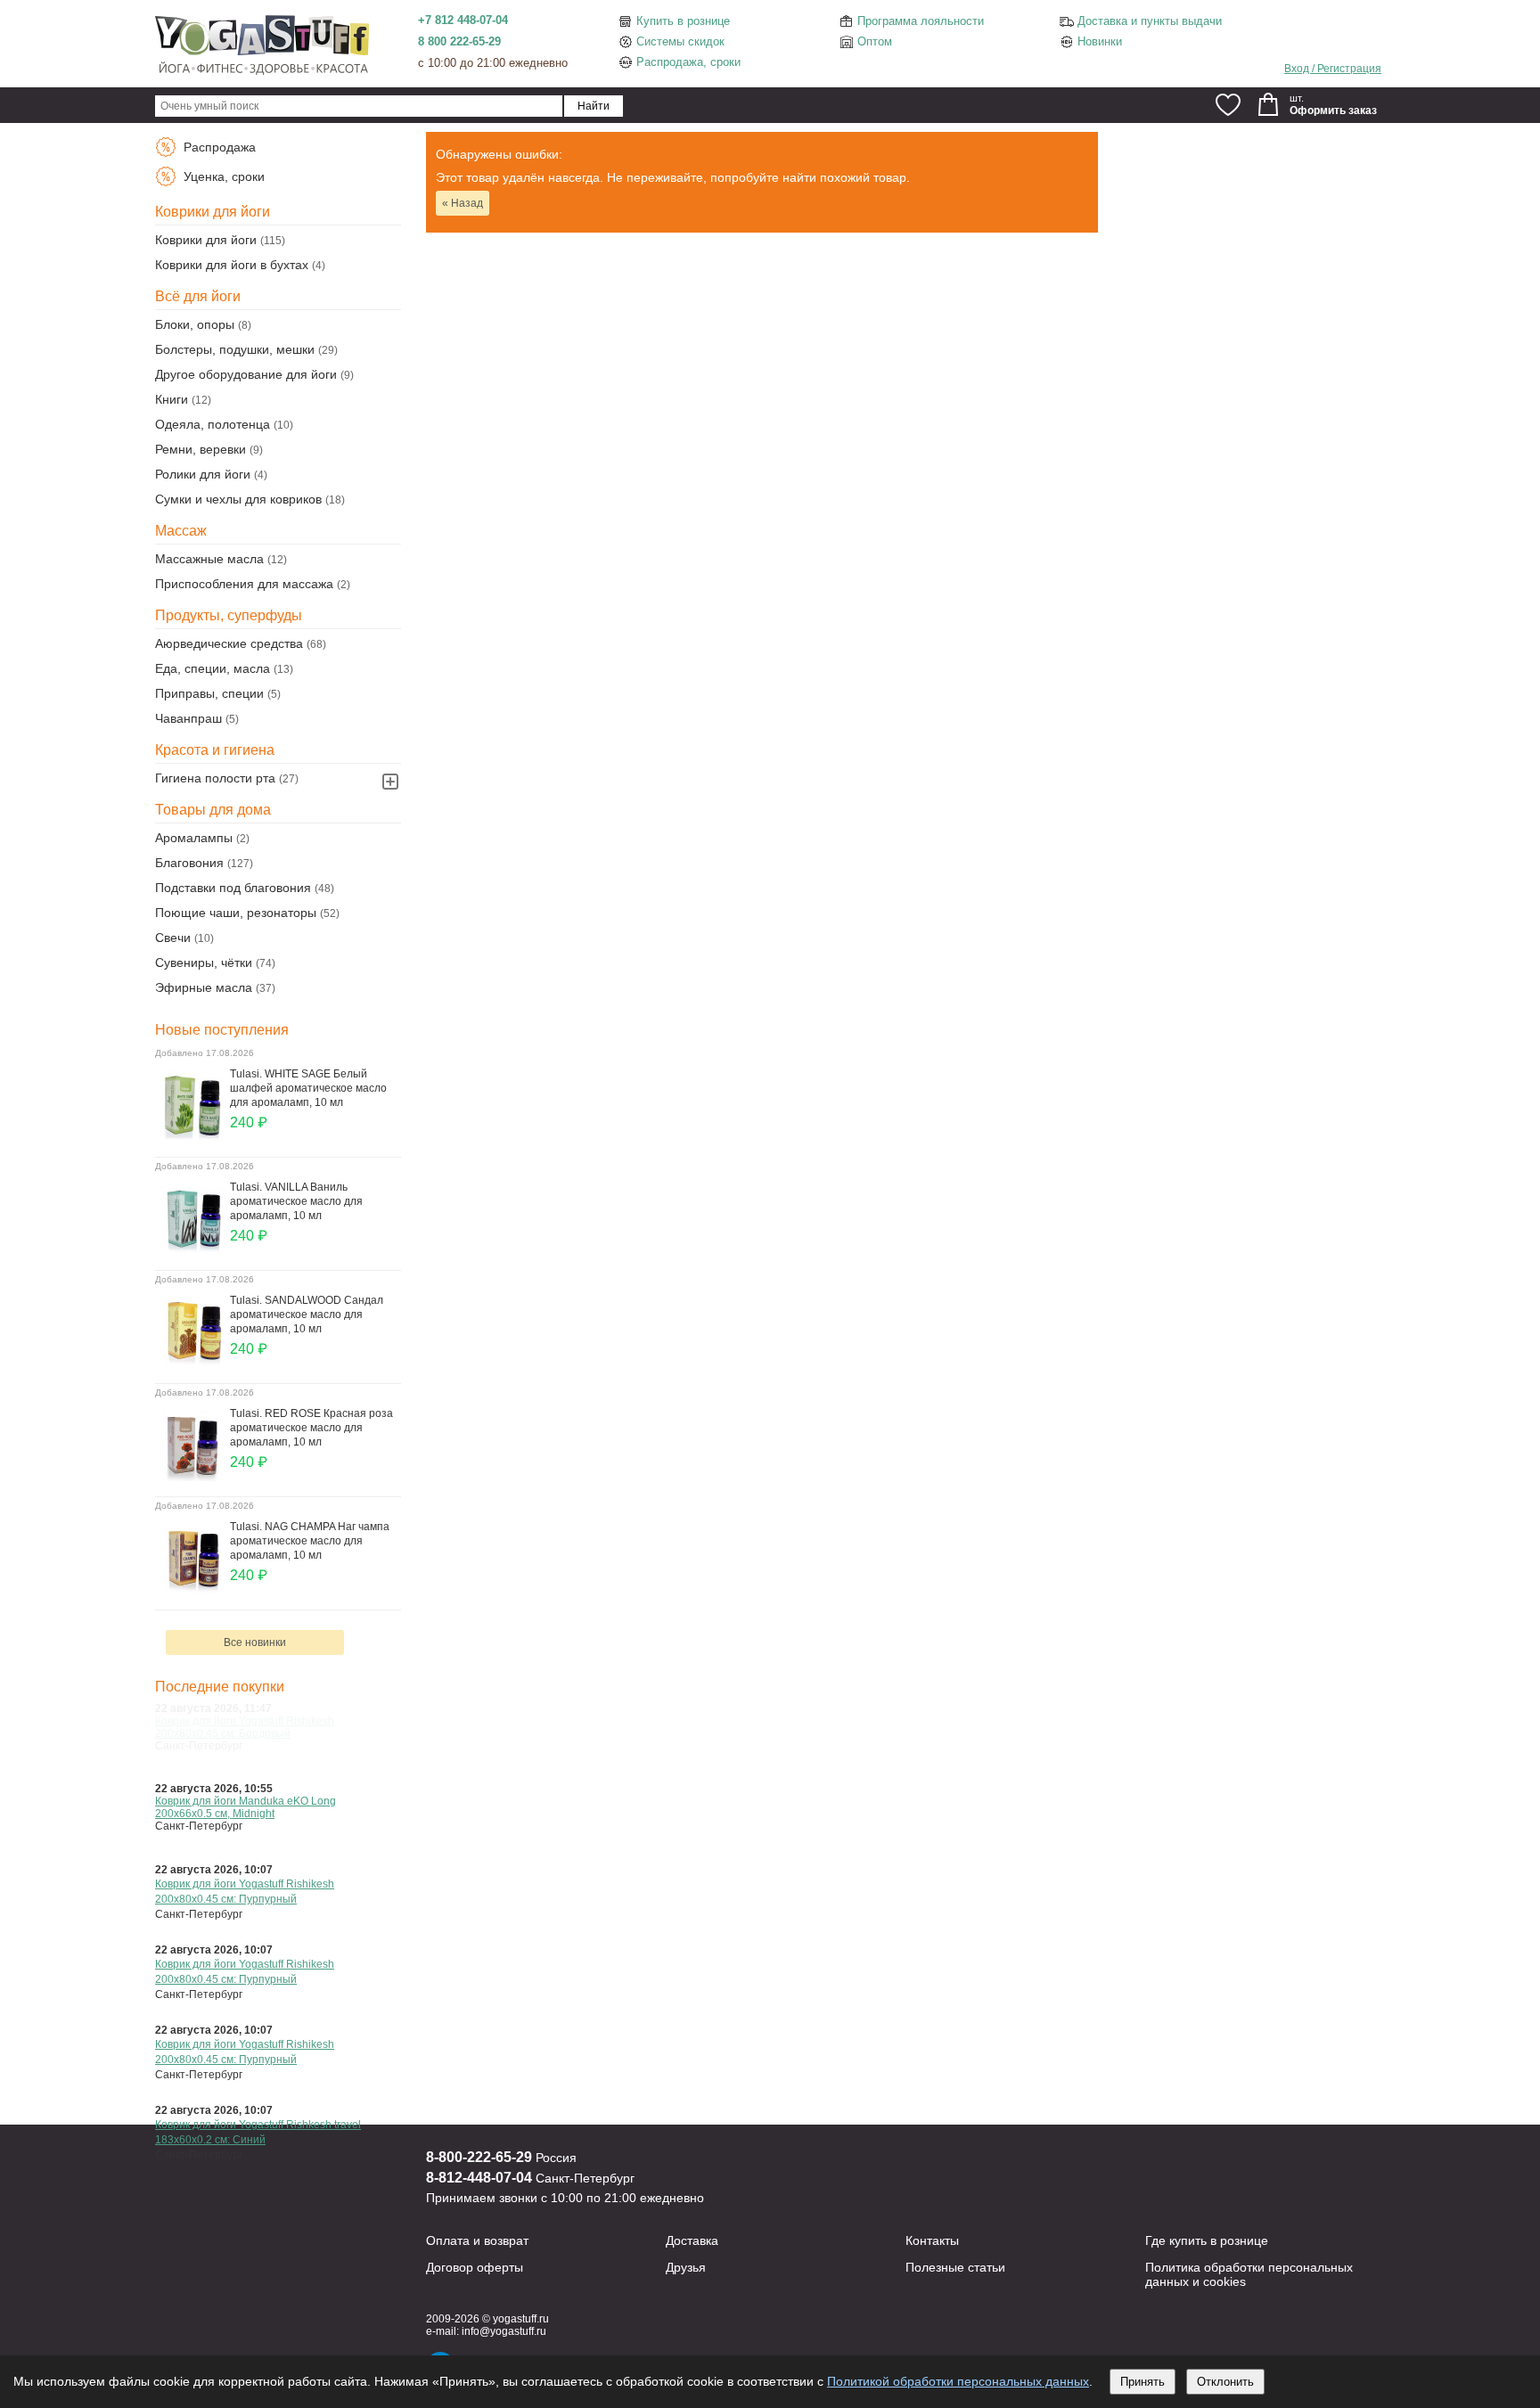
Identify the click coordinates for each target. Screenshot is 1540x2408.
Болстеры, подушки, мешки (235, 349)
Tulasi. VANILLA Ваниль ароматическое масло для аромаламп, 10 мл (296, 1201)
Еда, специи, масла (213, 668)
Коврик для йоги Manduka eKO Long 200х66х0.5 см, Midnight (246, 1807)
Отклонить (1225, 2382)
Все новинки (255, 1642)
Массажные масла (209, 559)
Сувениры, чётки (204, 962)
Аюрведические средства (229, 643)
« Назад (463, 203)
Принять (1143, 2382)
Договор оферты (475, 2267)
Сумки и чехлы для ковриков (238, 499)
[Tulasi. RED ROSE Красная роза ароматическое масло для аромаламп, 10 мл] (192, 1477)
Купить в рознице (683, 21)
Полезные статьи (955, 2267)
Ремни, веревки (201, 449)
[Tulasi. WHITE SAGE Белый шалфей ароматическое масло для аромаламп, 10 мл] (192, 1137)
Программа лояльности (921, 21)
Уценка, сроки (222, 176)
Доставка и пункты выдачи (1150, 21)
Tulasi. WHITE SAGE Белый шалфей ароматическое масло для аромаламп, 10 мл (308, 1088)
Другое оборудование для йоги (246, 374)
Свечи (173, 938)
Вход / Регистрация (1333, 69)
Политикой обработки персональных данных (958, 2381)
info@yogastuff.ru (504, 2331)
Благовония (189, 863)
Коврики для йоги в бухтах (232, 265)
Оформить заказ (1333, 111)
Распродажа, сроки (688, 62)
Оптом (875, 41)
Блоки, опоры (195, 324)
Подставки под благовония (233, 888)
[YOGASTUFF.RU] (262, 73)
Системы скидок (680, 41)
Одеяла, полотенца (213, 424)
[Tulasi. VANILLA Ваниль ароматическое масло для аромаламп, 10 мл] (192, 1250)
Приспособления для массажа (244, 584)
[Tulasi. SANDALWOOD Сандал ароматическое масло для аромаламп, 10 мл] (192, 1364)
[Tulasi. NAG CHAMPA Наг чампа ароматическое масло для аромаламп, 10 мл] (192, 1590)
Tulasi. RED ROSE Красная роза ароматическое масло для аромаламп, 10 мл (311, 1428)
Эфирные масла (204, 987)
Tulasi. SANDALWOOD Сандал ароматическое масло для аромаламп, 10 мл (307, 1315)
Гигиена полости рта (215, 778)
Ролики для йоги (203, 474)
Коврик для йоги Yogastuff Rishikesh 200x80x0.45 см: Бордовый (245, 1727)
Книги (172, 399)
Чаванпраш (188, 718)
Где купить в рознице (1207, 2240)
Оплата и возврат (477, 2240)
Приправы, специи (209, 693)
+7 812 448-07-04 (463, 20)
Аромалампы (194, 838)
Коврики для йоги (206, 240)
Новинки (1100, 41)
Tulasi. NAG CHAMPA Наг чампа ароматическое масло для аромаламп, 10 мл (310, 1541)
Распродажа (218, 147)
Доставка (692, 2240)
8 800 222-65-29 (459, 41)
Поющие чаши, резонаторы (236, 913)
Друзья (686, 2267)
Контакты (932, 2240)
